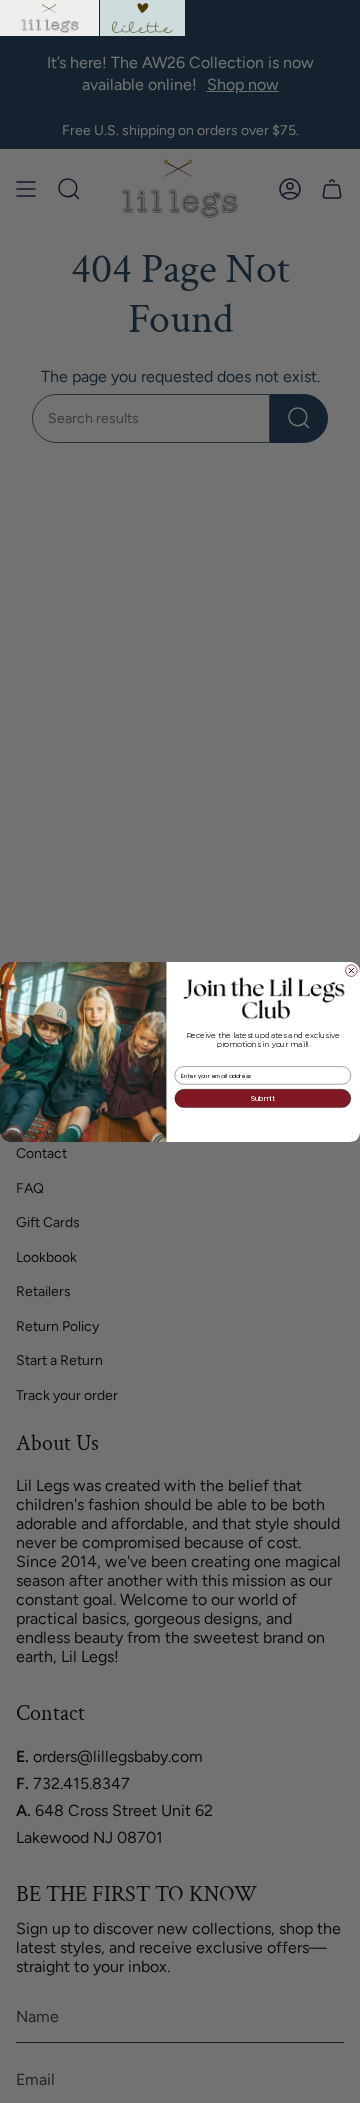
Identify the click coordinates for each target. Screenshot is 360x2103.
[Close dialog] (352, 970)
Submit (263, 1098)
